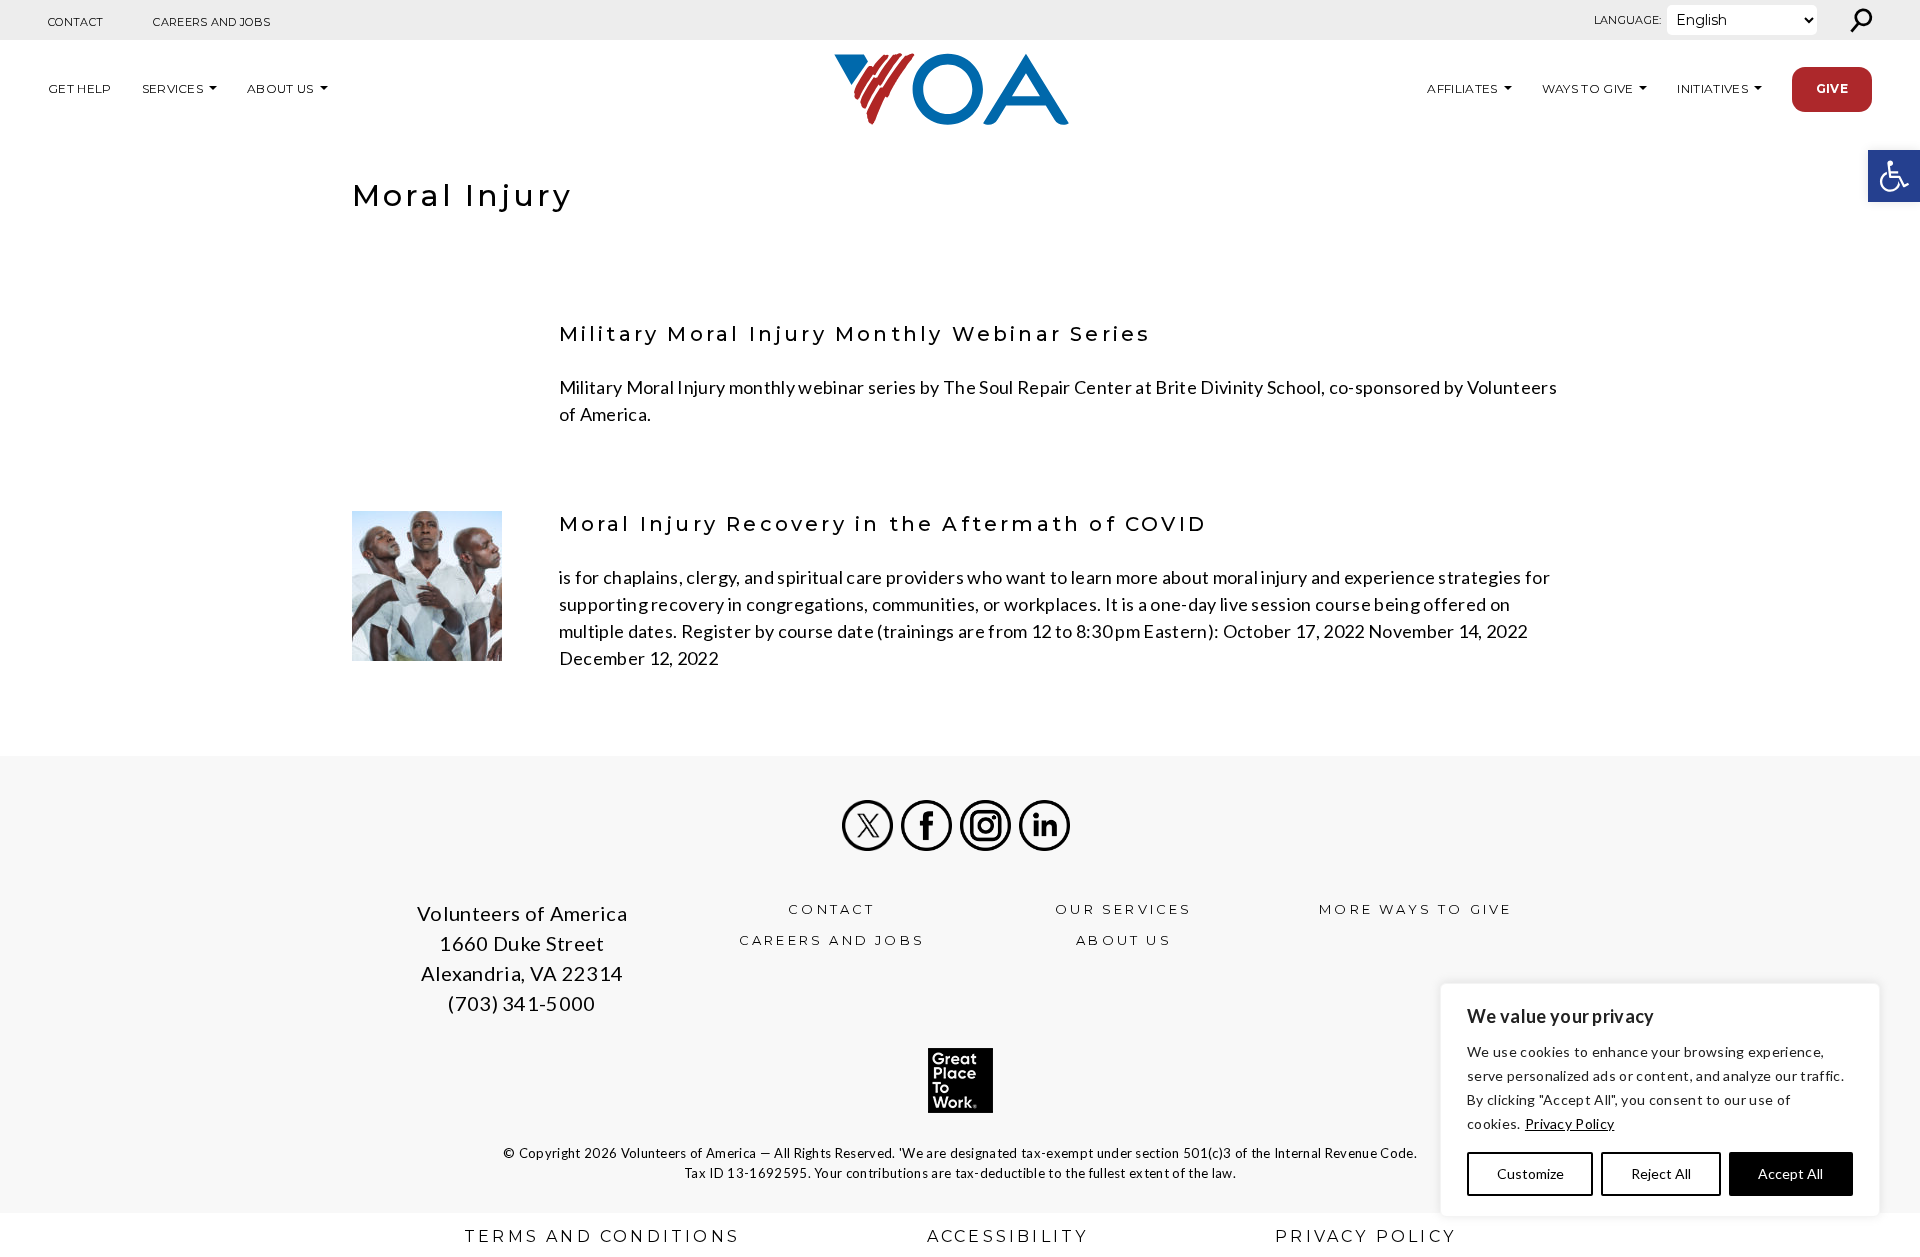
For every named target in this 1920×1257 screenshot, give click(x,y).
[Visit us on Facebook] (926, 825)
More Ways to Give (1415, 909)
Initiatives (1712, 88)
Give (1832, 88)
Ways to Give (1588, 88)
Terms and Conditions (602, 1236)
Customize (1530, 1173)
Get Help (80, 88)
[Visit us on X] (867, 825)
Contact (75, 22)
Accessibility (1008, 1236)
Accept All (1790, 1173)
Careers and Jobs (211, 22)
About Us (280, 88)
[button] (1894, 176)
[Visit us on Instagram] (985, 825)
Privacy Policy (1569, 1123)
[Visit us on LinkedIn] (1044, 825)
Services (173, 88)
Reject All (1661, 1173)
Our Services (1123, 909)
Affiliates (1459, 88)
